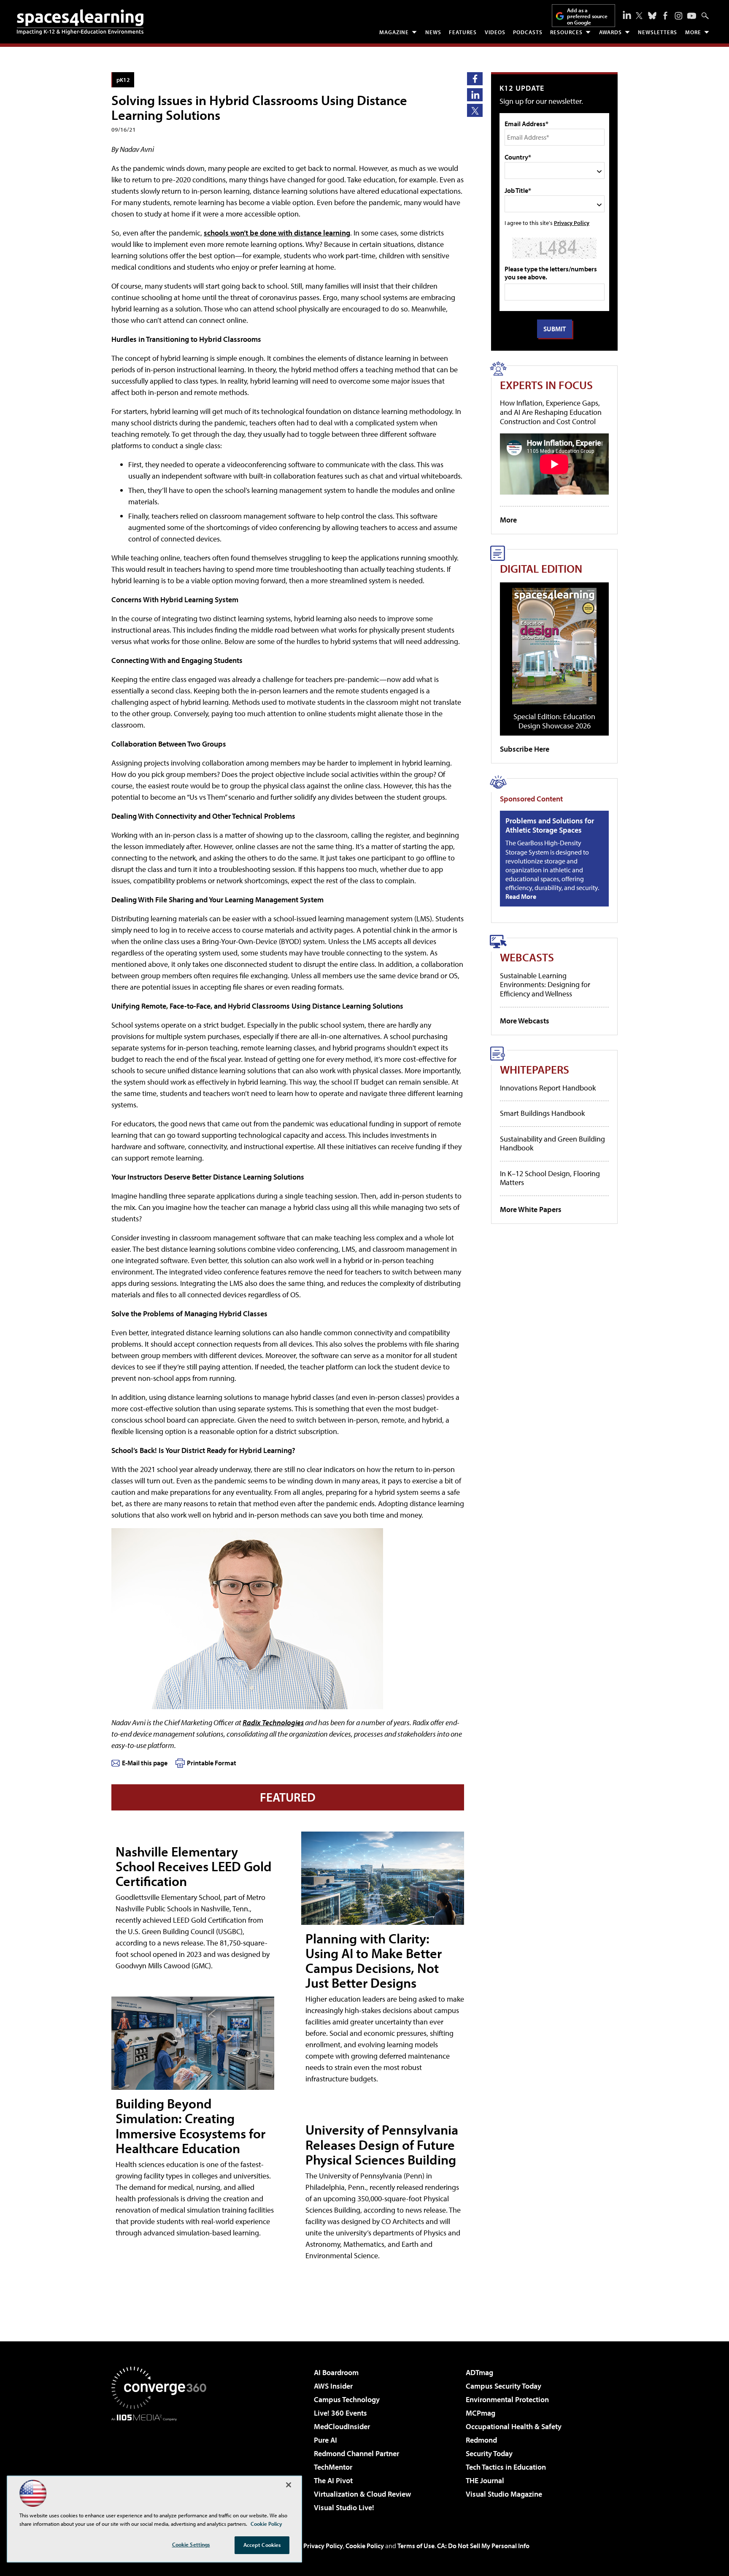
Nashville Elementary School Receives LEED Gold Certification (194, 1866)
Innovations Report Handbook (548, 1088)
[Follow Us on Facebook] (665, 16)
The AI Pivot (333, 2480)
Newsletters (657, 32)
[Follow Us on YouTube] (692, 16)
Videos (495, 32)
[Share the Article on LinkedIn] (475, 95)
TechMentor (333, 2467)
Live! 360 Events (340, 2413)
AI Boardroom (336, 2372)
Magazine (394, 32)
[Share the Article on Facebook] (475, 79)
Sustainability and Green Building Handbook (552, 1143)
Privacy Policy (572, 223)
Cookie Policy (365, 2546)
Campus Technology (347, 2399)
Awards (610, 32)
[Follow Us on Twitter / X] (639, 16)
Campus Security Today (504, 2386)
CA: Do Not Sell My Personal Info (483, 2546)
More (693, 32)
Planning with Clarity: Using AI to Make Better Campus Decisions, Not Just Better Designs (374, 1961)
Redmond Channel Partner (356, 2453)
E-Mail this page (145, 1763)
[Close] (289, 2485)
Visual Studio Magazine (504, 2494)
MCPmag (481, 2413)
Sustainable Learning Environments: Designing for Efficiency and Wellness (545, 985)
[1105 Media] (162, 2464)
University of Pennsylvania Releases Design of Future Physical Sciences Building (382, 2144)
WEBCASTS (527, 957)
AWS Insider (333, 2386)
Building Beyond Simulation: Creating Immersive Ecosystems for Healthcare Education (190, 2126)
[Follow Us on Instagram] (679, 16)
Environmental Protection (507, 2399)
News (433, 32)
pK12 (123, 80)
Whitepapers (535, 1069)
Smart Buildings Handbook (542, 1113)
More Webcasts (525, 1021)
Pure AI (325, 2440)
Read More (521, 896)
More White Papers (531, 1209)
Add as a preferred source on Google (587, 16)
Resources (566, 32)
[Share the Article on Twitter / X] (475, 110)
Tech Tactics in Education (506, 2467)
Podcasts (528, 32)
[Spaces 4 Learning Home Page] (80, 22)
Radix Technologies (273, 1722)
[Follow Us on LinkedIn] (627, 15)
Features (463, 32)
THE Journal (485, 2480)
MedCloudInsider (342, 2426)
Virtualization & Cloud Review (362, 2494)
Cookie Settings (191, 2544)
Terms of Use (416, 2546)
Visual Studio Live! (344, 2507)
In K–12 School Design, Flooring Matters (550, 1178)
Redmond (481, 2440)
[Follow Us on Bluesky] (652, 16)
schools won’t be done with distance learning (277, 233)
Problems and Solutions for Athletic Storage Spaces (550, 825)
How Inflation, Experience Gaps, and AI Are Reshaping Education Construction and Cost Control (551, 412)
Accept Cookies (262, 2545)
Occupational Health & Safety (514, 2426)
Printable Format (212, 1763)
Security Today (489, 2453)
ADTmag (479, 2372)
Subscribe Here (525, 749)
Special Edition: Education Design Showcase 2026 (554, 721)
